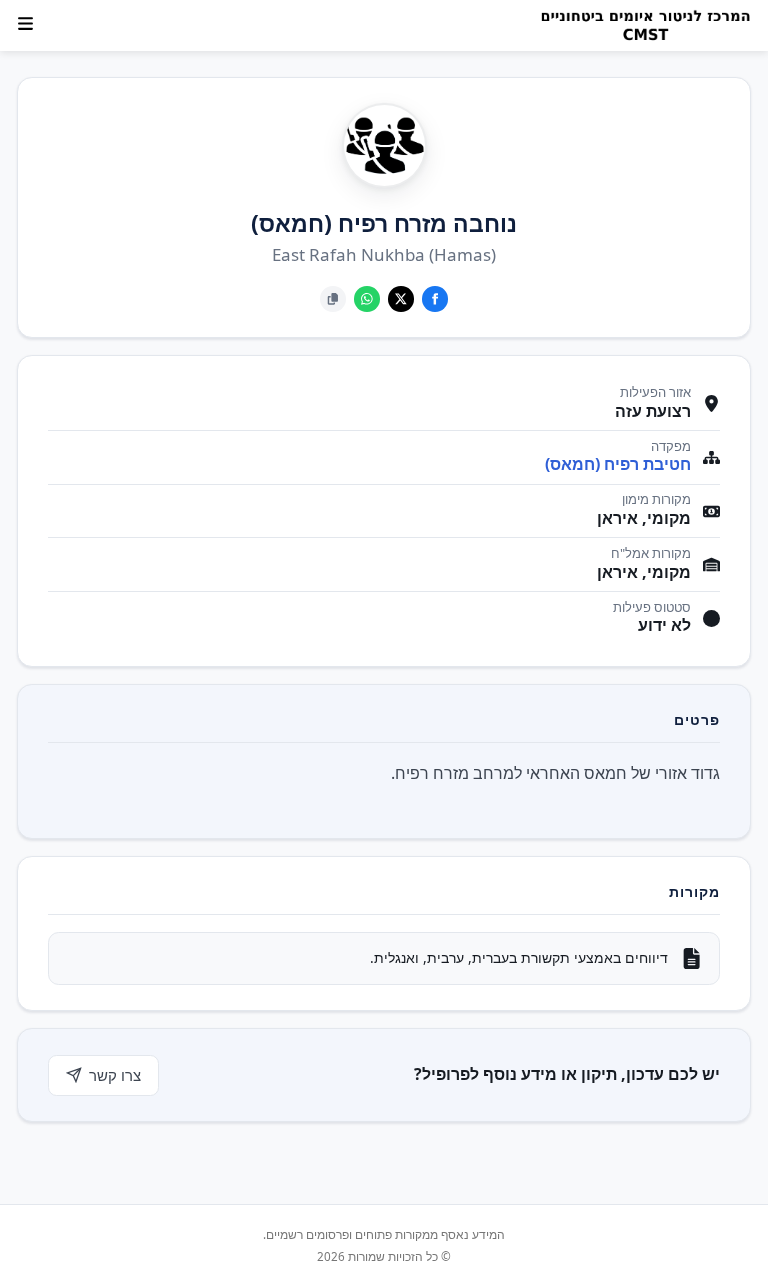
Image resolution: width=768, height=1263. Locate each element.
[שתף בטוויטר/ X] (401, 299)
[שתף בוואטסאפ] (367, 299)
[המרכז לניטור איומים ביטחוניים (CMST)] (639, 26)
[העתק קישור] (333, 299)
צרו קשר (115, 1075)
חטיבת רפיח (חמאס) (618, 464)
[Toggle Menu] (25, 23)
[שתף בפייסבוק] (435, 299)
